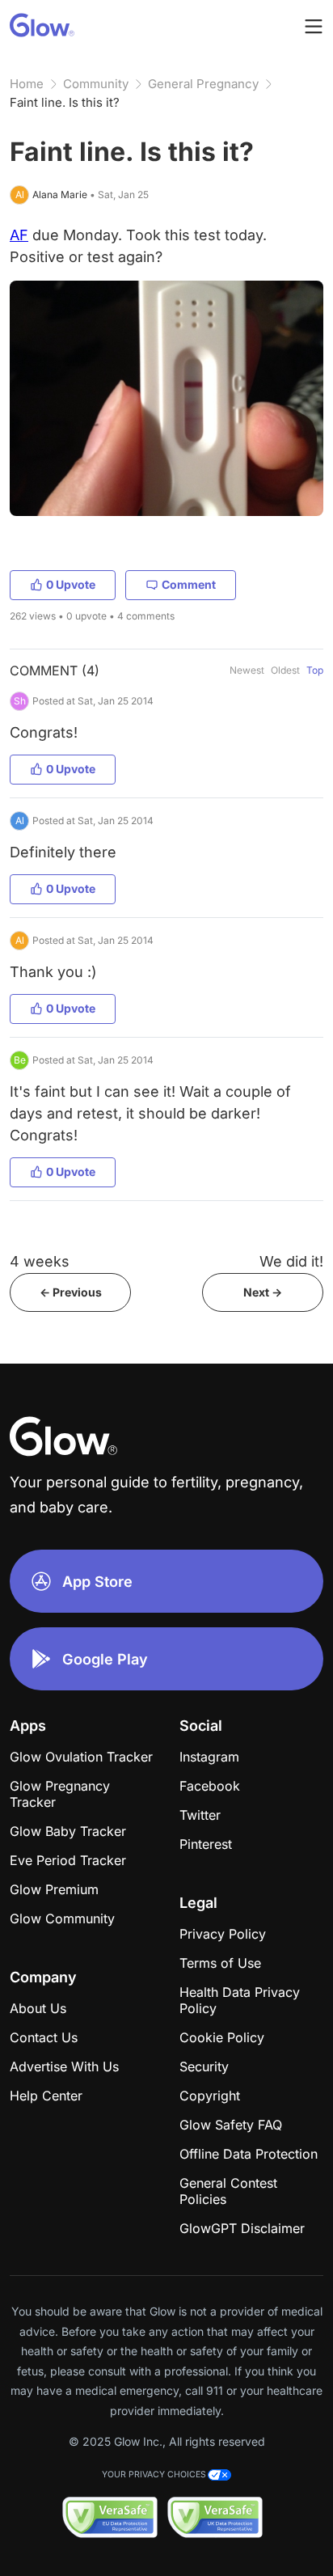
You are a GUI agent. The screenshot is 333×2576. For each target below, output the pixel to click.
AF (19, 235)
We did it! (291, 1261)
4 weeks (40, 1261)
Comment (189, 584)
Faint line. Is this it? (65, 102)
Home (27, 84)
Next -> (263, 1292)
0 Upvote (71, 584)
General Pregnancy (203, 84)
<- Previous (71, 1292)
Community (96, 84)
